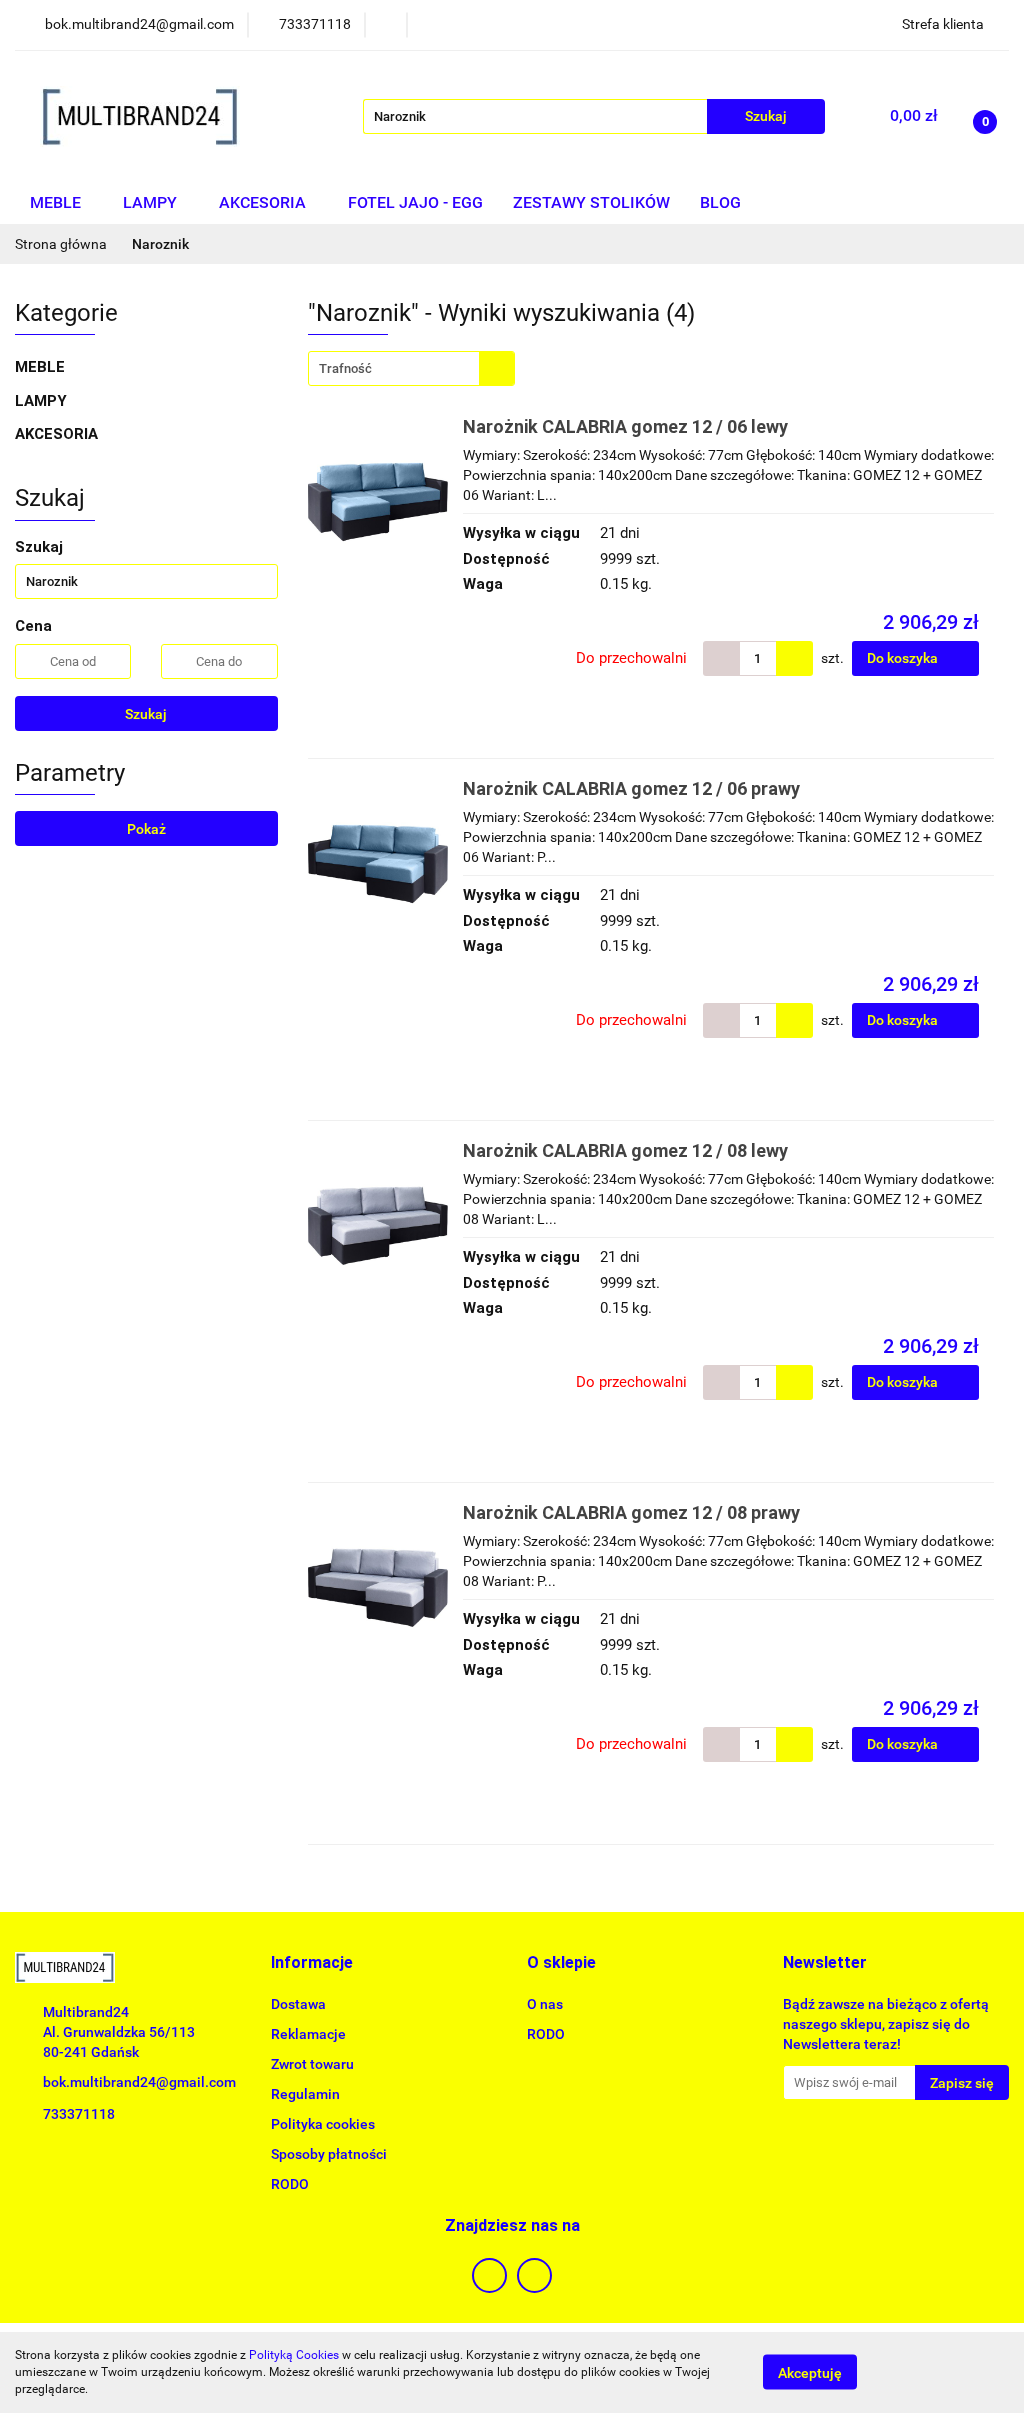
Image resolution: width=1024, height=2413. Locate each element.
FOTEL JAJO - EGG (415, 202)
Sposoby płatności (329, 2154)
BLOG (720, 202)
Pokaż (146, 829)
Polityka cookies (323, 2124)
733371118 (79, 2114)
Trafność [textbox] (345, 368)
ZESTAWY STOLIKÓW (591, 202)
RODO (290, 2184)
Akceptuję (810, 2373)
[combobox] (411, 368)
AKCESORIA (264, 202)
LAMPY (152, 202)
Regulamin (305, 2094)
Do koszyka (904, 658)
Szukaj (146, 714)
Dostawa (298, 2004)
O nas (545, 2004)
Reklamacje (308, 2034)
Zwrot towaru (312, 2064)
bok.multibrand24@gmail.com (139, 2082)
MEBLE (57, 202)
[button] (312, 1963)
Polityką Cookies (294, 2355)
